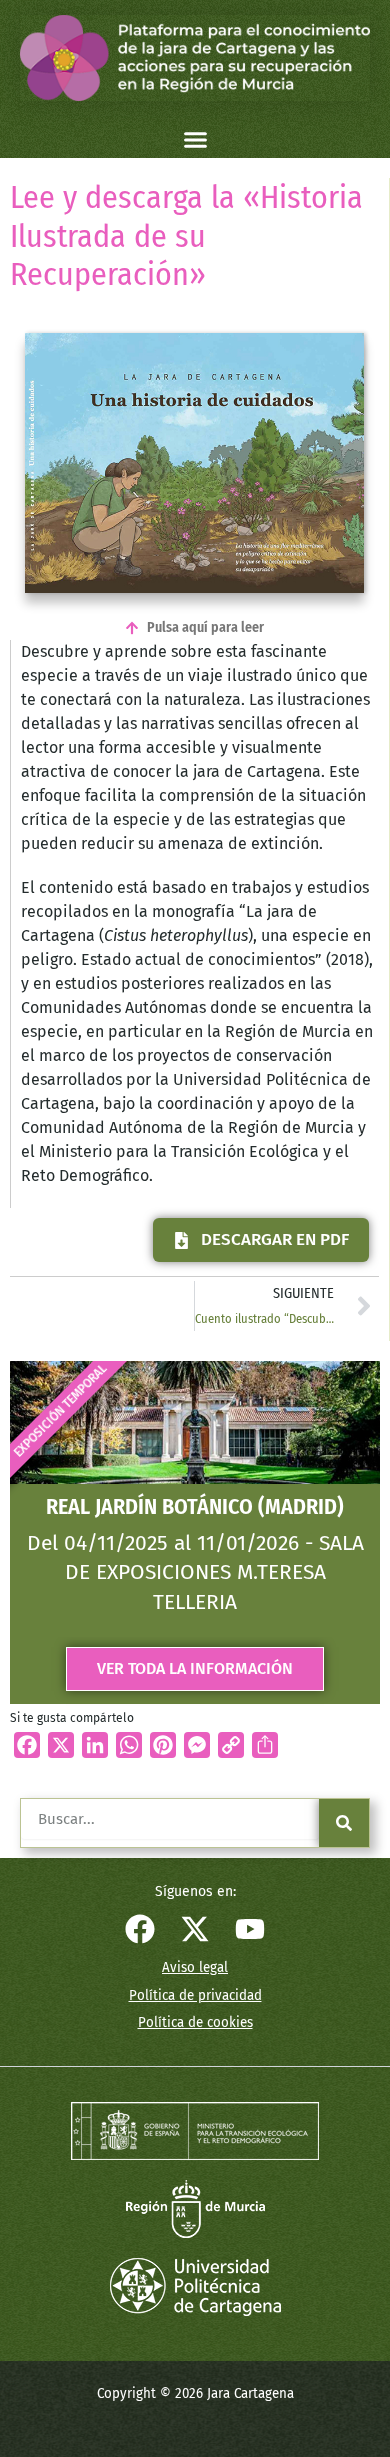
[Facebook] (140, 1929)
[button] (195, 140)
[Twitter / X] (195, 1929)
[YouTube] (250, 1929)
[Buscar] (344, 1823)
